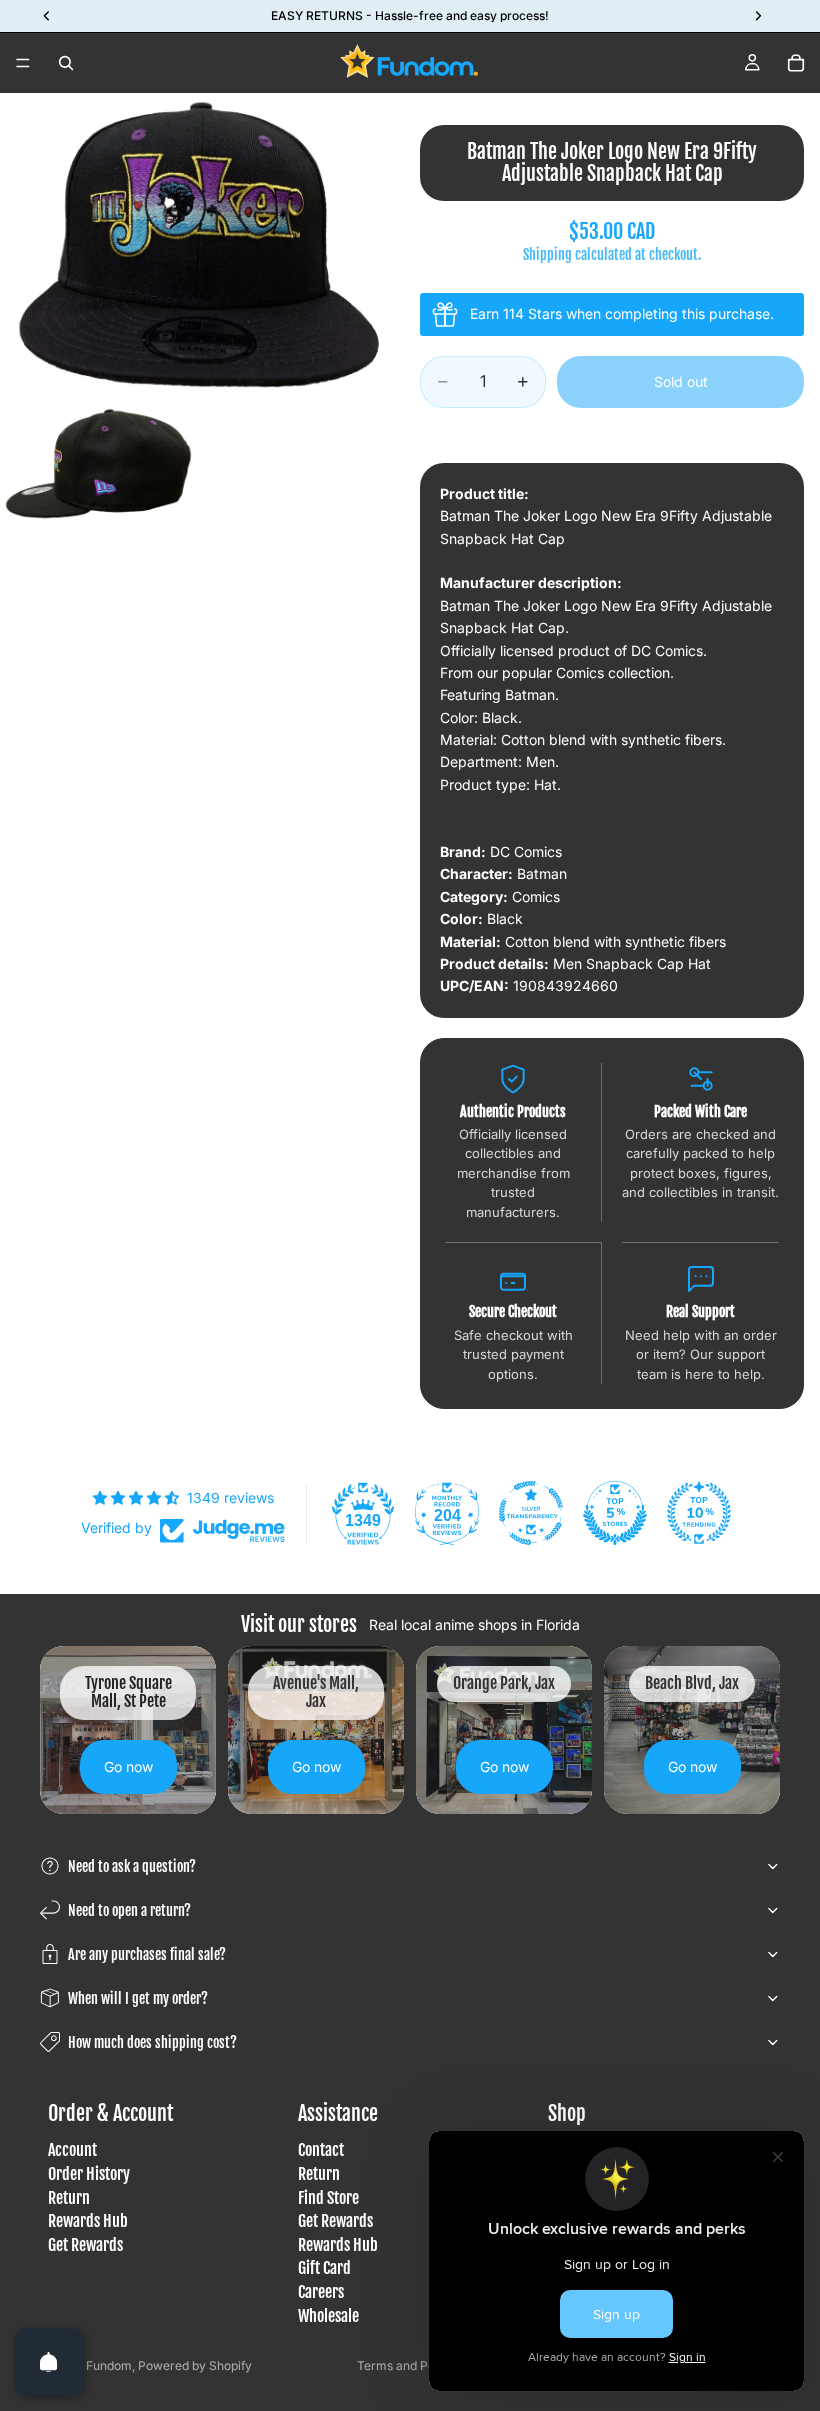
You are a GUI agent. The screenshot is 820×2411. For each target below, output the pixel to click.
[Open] (49, 2362)
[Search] (66, 63)
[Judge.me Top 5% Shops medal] (615, 1513)
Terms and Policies (410, 2365)
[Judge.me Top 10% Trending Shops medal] (699, 1513)
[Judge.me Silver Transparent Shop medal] (531, 1513)
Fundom (109, 2365)
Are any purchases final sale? (147, 1954)
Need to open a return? (129, 1910)
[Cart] (796, 63)
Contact (321, 2151)
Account (72, 2151)
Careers (321, 2292)
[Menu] (23, 63)
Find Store (328, 2198)
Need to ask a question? (132, 1866)
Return (69, 2198)
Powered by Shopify (195, 2365)
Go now (128, 1766)
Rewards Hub (88, 2222)
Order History (89, 2174)
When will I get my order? (138, 1998)
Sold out (681, 381)
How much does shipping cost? (152, 2042)
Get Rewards (85, 2245)
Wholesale (328, 2316)
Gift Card (324, 2269)
